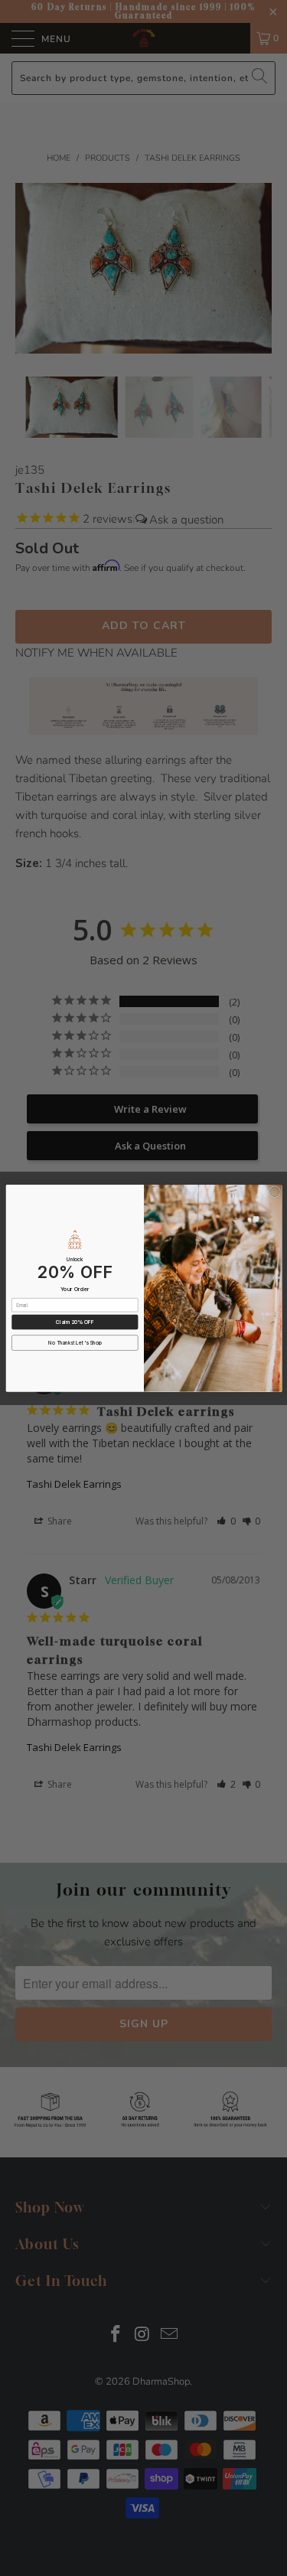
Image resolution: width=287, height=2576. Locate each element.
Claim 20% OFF (75, 1322)
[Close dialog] (274, 1192)
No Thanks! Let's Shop (75, 1342)
